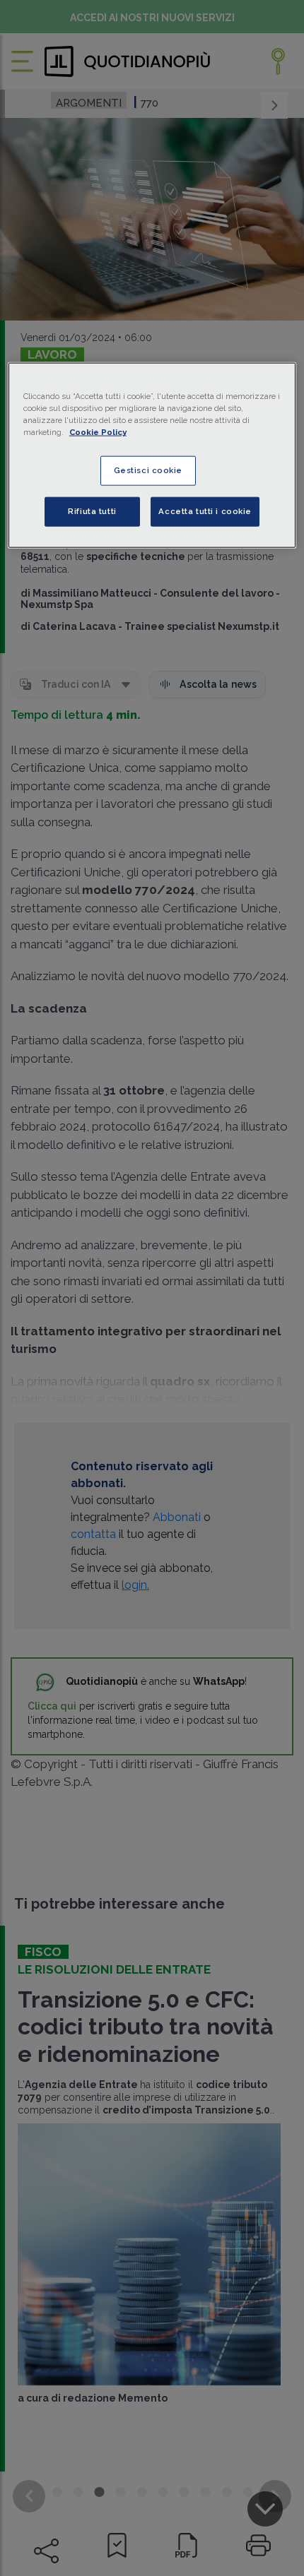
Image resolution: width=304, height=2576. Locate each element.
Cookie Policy (98, 432)
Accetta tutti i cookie (205, 511)
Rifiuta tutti (92, 511)
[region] (152, 455)
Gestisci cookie (148, 470)
